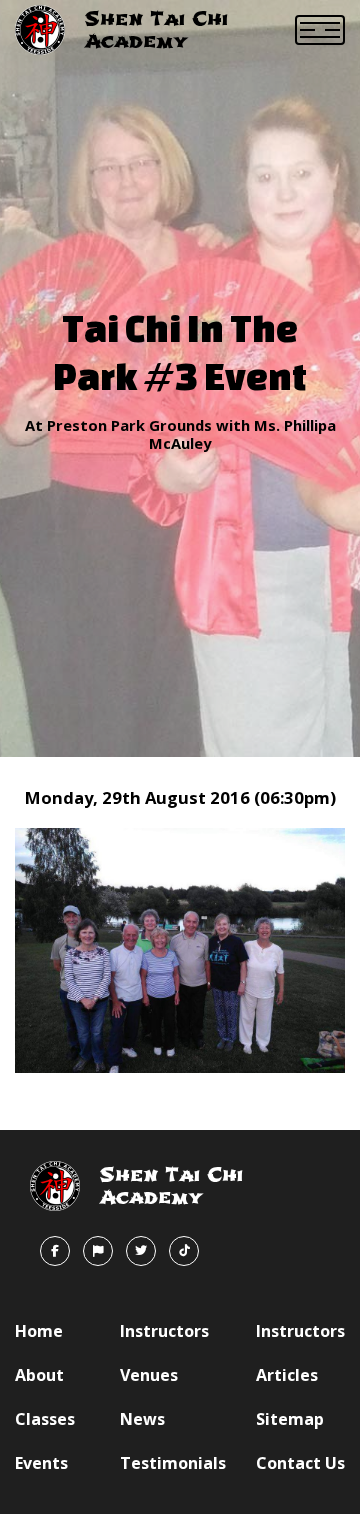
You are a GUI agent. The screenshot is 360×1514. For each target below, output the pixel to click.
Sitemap (290, 1419)
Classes (45, 1419)
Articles (287, 1375)
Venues (149, 1375)
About (39, 1375)
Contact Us (300, 1463)
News (142, 1419)
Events (41, 1463)
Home (39, 1331)
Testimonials (173, 1463)
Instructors (164, 1331)
